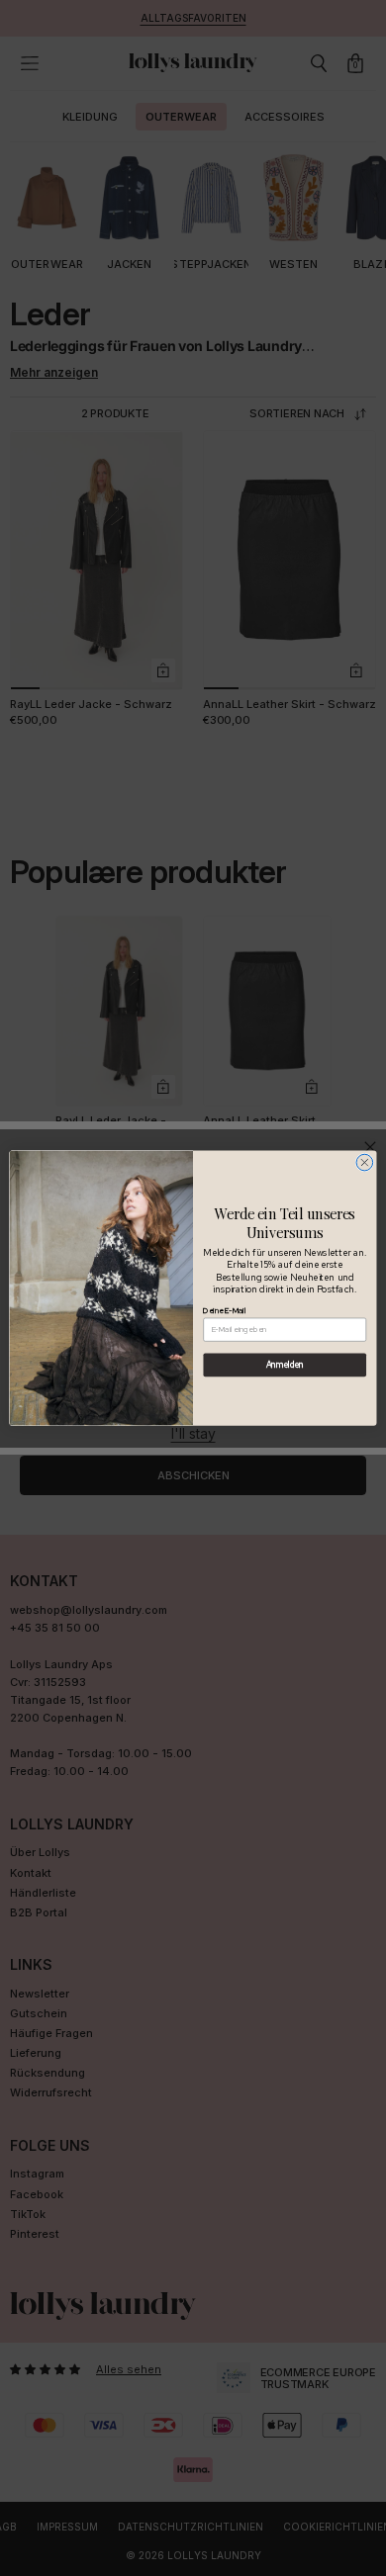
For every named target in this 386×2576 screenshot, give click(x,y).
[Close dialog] (365, 1162)
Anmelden (285, 1365)
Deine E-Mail (224, 1310)
